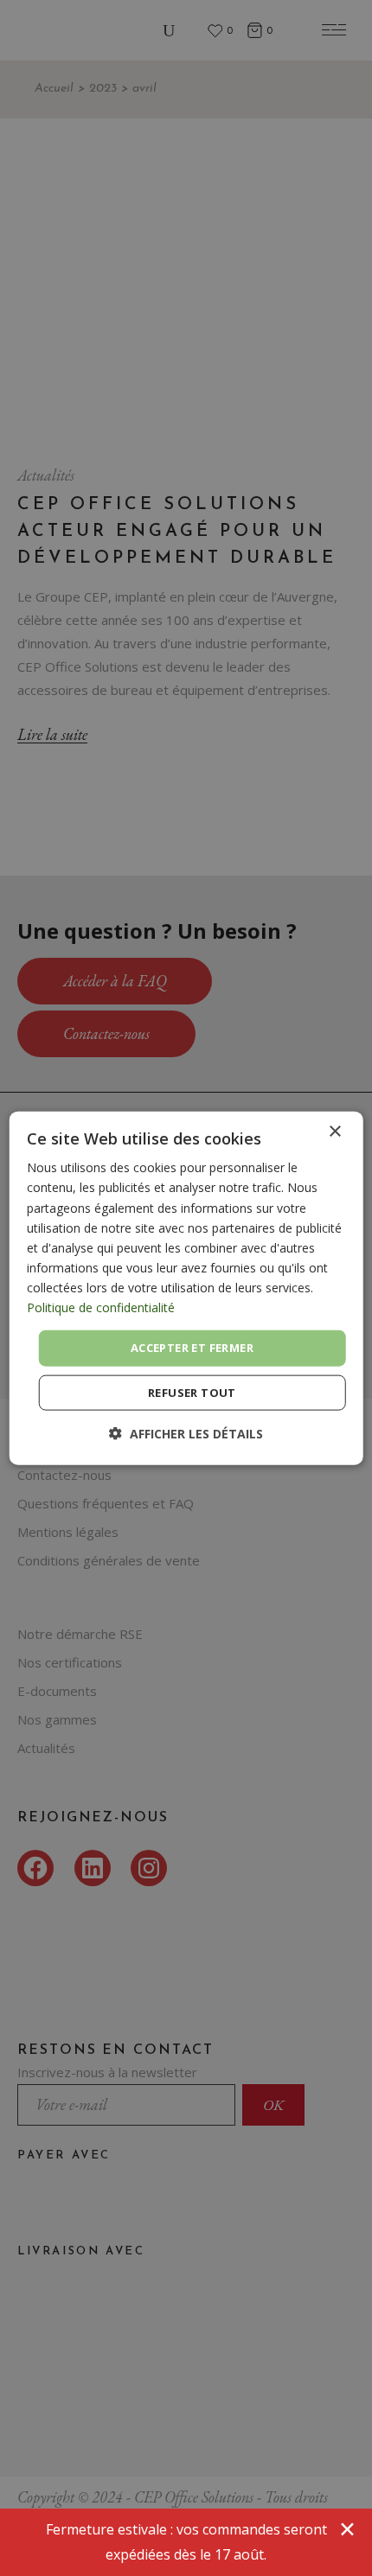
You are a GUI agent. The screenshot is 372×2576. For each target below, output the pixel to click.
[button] (186, 1433)
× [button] (334, 1132)
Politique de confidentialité (101, 1307)
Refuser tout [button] (192, 1392)
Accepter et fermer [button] (192, 1348)
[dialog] (186, 1288)
